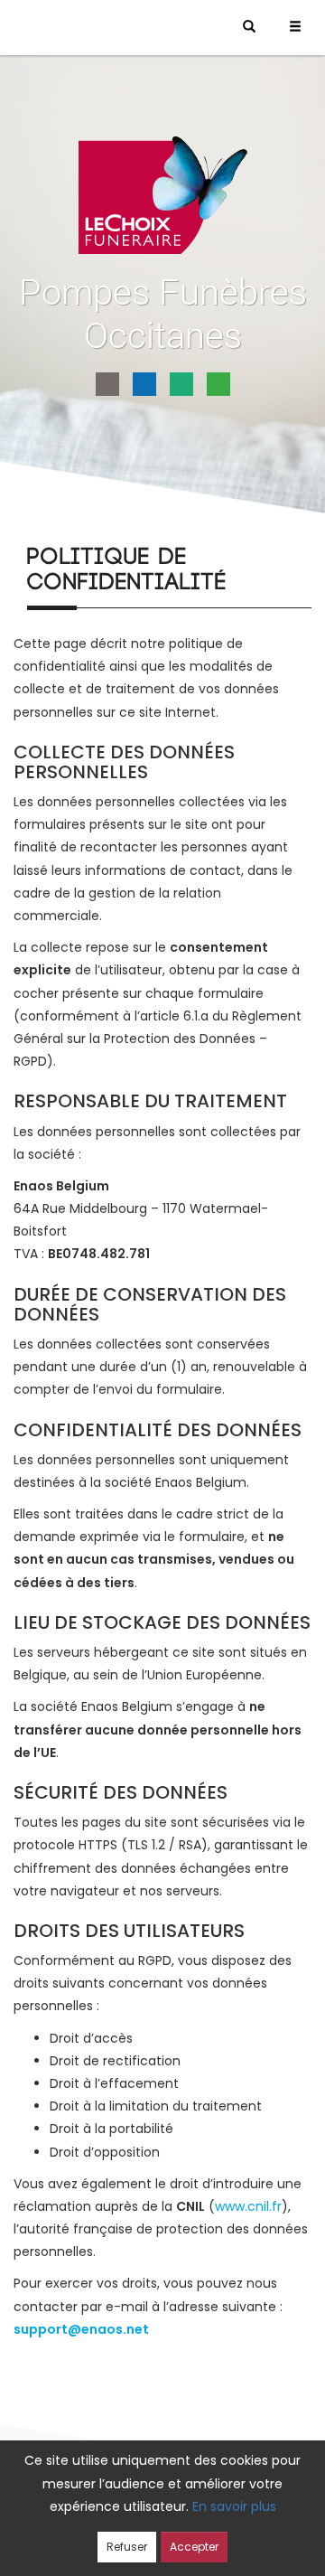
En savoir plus (234, 2506)
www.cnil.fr (248, 2206)
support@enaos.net (81, 2329)
